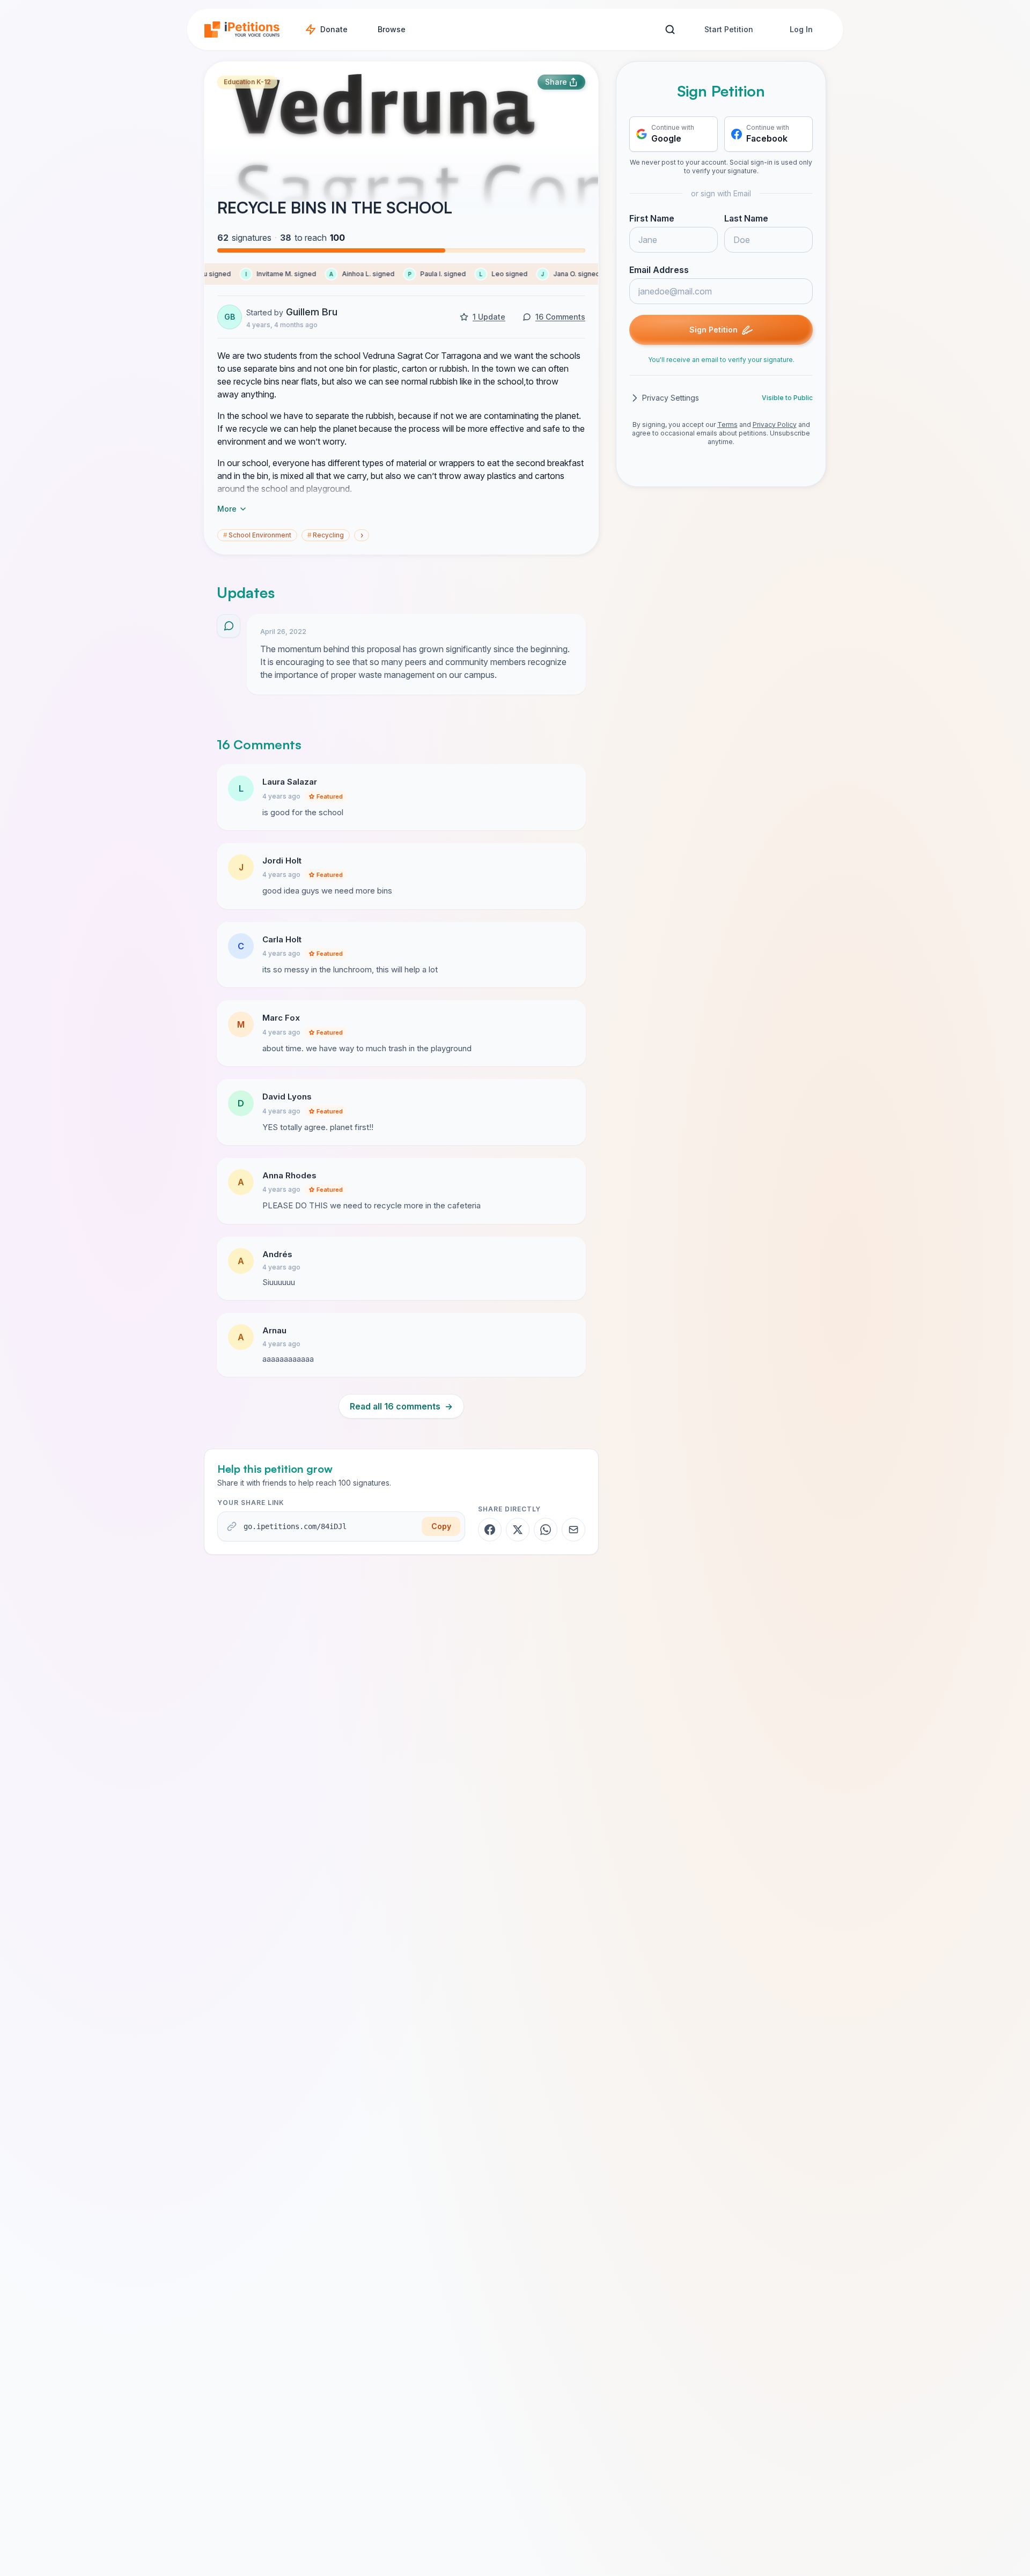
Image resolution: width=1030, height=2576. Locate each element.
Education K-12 (247, 82)
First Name (652, 218)
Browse (392, 29)
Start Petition (729, 29)
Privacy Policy (775, 425)
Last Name (746, 218)
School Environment (257, 535)
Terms (727, 425)
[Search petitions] (670, 30)
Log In (801, 29)
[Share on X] (518, 1530)
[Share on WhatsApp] (546, 1530)
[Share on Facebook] (490, 1530)
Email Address (659, 270)
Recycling (326, 535)
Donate (334, 29)
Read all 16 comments (401, 1406)
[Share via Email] (573, 1530)
